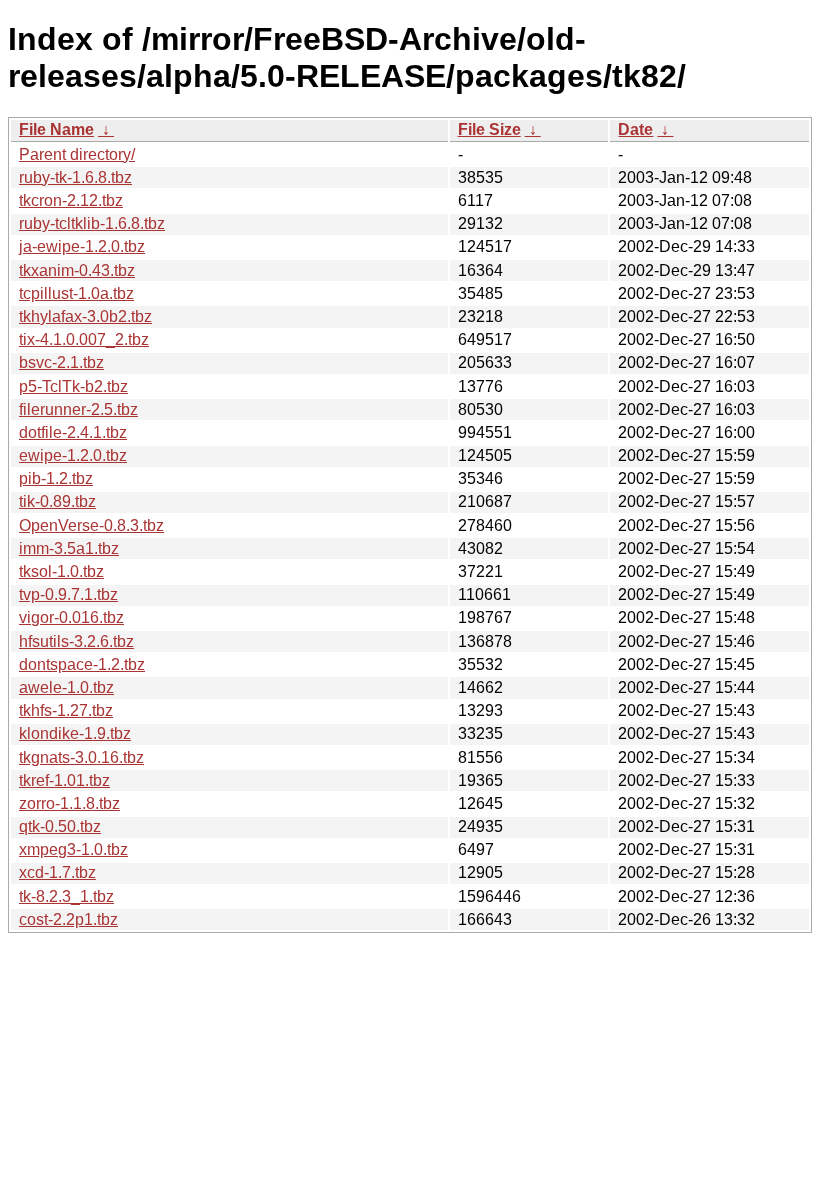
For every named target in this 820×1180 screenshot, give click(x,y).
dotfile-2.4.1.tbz (73, 432)
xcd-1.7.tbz (57, 872)
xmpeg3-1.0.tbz (73, 849)
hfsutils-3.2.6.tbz (76, 641)
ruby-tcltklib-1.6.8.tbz (92, 223)
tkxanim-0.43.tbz (77, 270)
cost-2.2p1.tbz (68, 919)
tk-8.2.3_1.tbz (66, 896)
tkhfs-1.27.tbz (66, 710)
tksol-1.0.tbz (61, 571)
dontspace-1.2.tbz (82, 664)
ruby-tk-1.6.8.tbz (75, 177)
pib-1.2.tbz (56, 478)
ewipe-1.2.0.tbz (73, 455)
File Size (489, 129)
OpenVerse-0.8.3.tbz (91, 525)
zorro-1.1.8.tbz (69, 803)
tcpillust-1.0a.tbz (76, 293)
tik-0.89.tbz (57, 501)
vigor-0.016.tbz (71, 617)
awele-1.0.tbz (66, 687)
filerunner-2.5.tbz (78, 409)
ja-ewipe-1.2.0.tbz (82, 246)
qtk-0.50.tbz (60, 826)
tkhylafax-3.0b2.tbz (85, 316)
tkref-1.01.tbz (64, 780)
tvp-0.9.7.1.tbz (68, 594)
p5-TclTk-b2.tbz (73, 386)
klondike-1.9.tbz (75, 733)
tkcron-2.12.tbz (71, 200)
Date (635, 129)
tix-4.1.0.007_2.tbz (84, 339)
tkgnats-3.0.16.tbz (81, 757)
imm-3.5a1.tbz (69, 548)
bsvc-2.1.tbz (61, 362)
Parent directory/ (77, 154)
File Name (56, 129)
